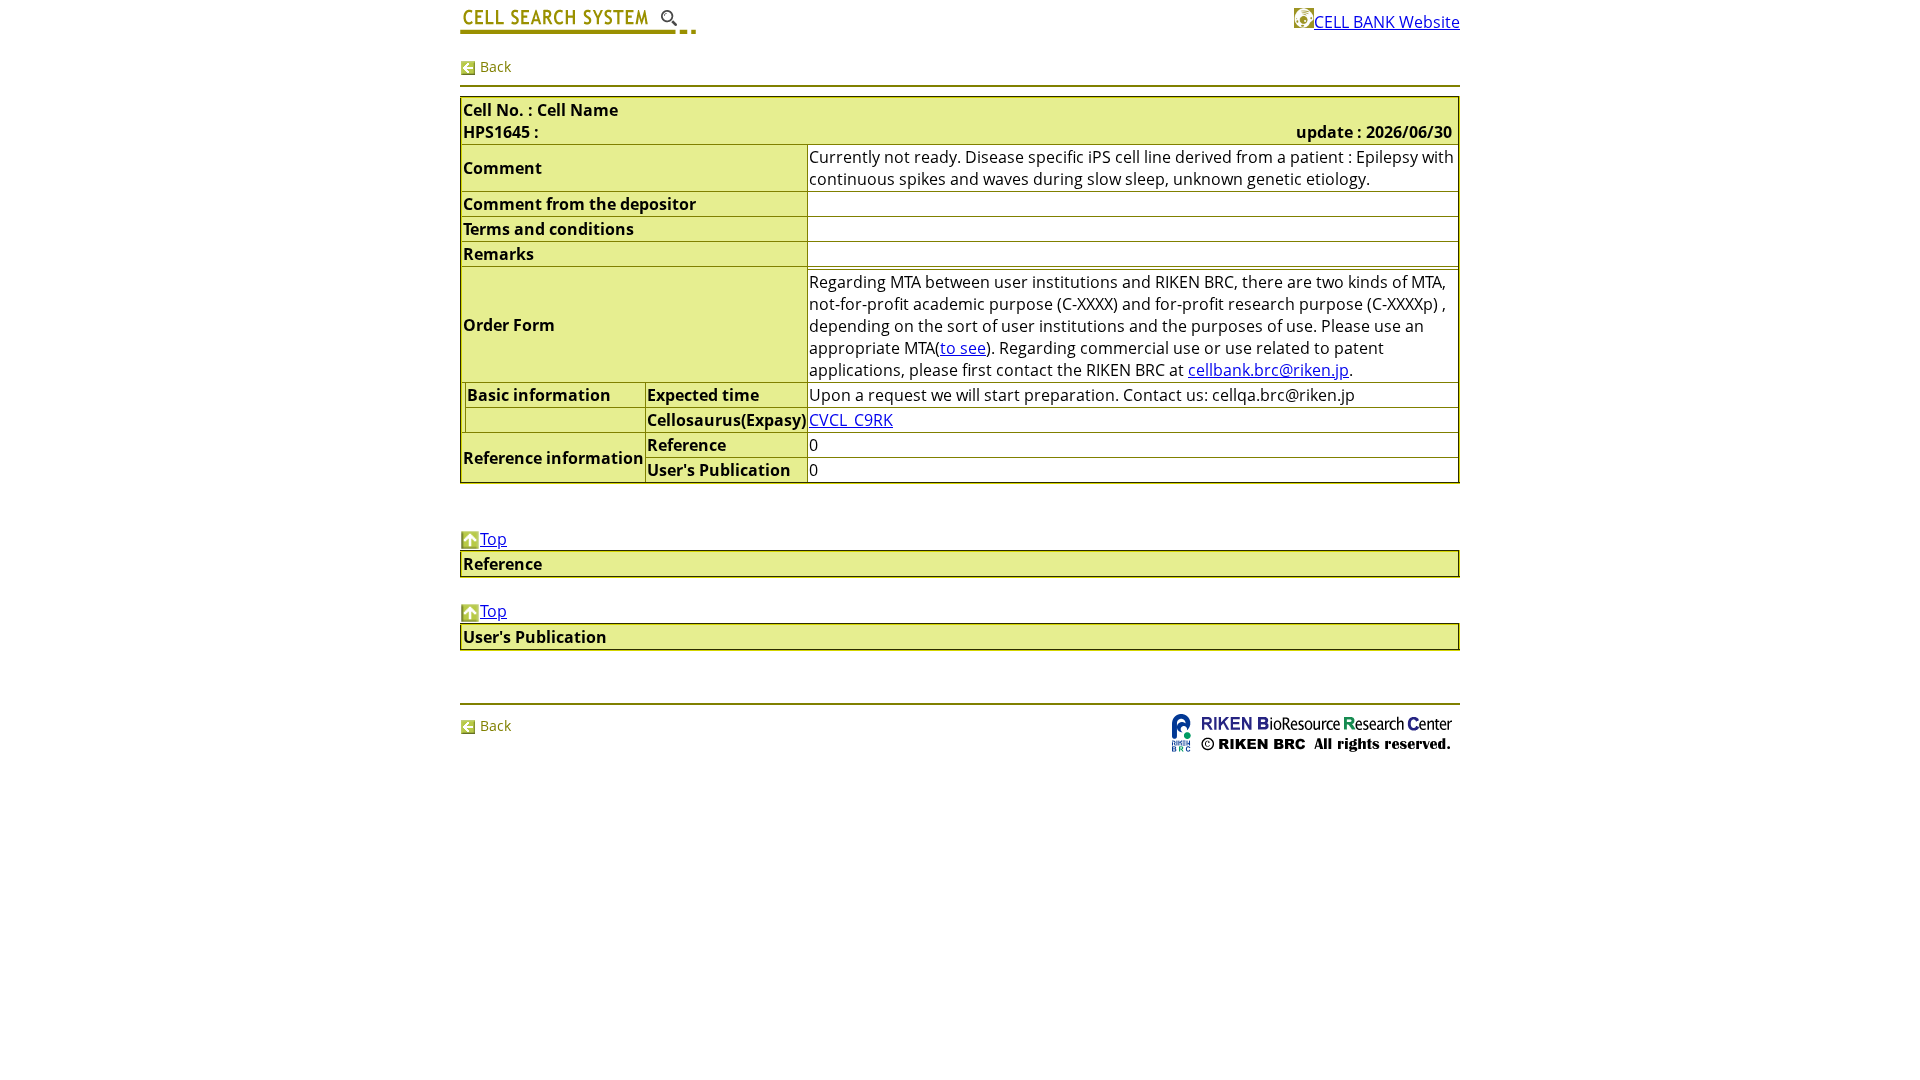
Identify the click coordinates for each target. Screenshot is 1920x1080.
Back (493, 66)
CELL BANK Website (1387, 22)
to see (963, 348)
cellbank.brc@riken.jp (1268, 370)
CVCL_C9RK (851, 420)
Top (493, 539)
